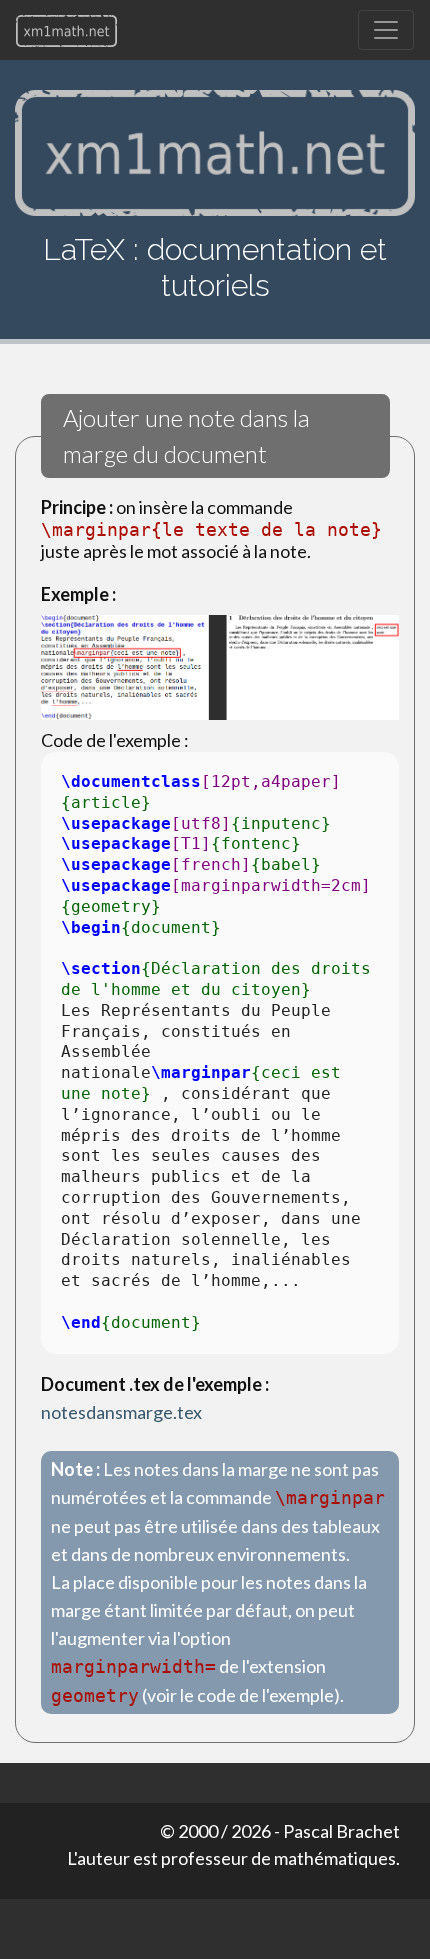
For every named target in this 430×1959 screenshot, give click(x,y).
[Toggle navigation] (386, 30)
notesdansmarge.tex (121, 1412)
